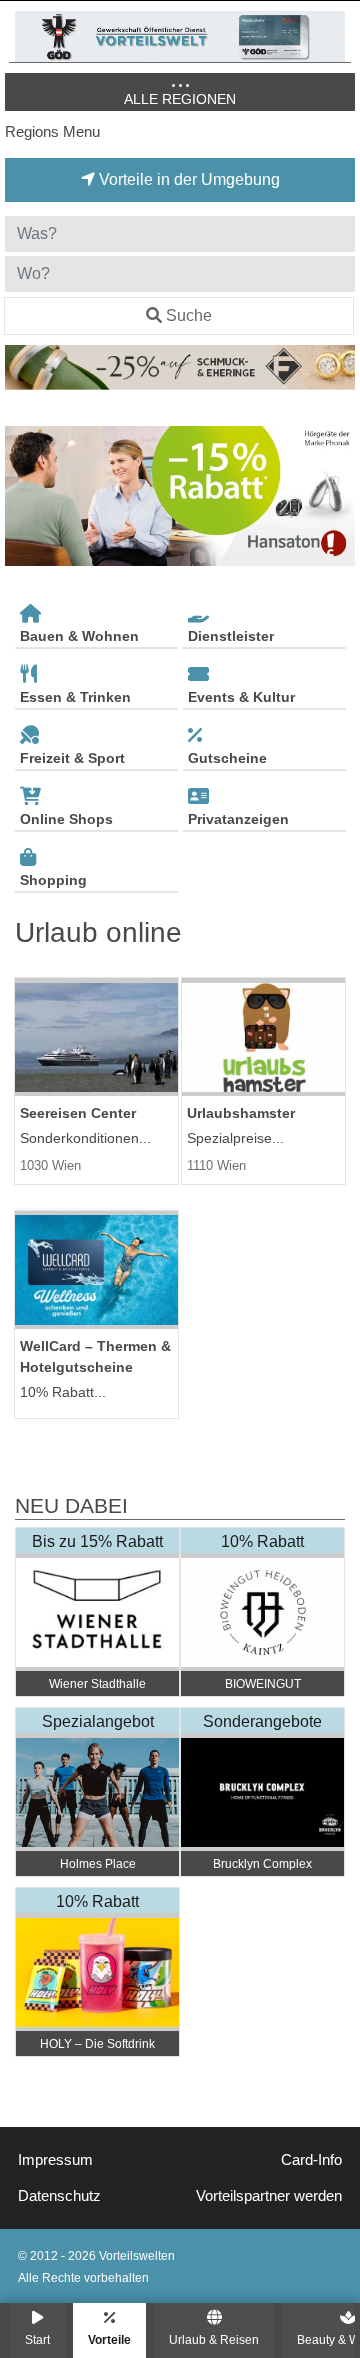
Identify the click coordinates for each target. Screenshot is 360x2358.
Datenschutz (59, 2196)
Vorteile (109, 2339)
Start (37, 2339)
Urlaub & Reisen (214, 2339)
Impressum (55, 2160)
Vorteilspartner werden (269, 2196)
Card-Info (311, 2160)
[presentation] (24, 496)
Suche (189, 315)
